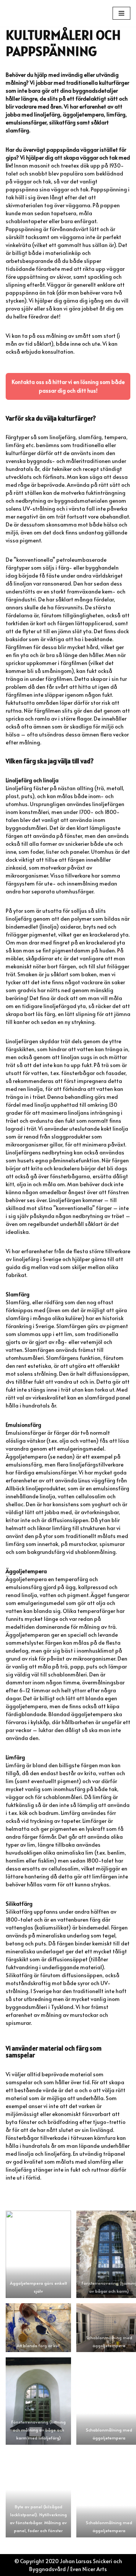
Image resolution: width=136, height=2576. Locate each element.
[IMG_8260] (38, 2328)
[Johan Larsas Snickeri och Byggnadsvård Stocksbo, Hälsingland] (43, 13)
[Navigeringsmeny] (121, 13)
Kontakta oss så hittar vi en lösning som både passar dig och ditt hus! (68, 386)
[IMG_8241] (38, 2254)
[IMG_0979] (38, 2401)
